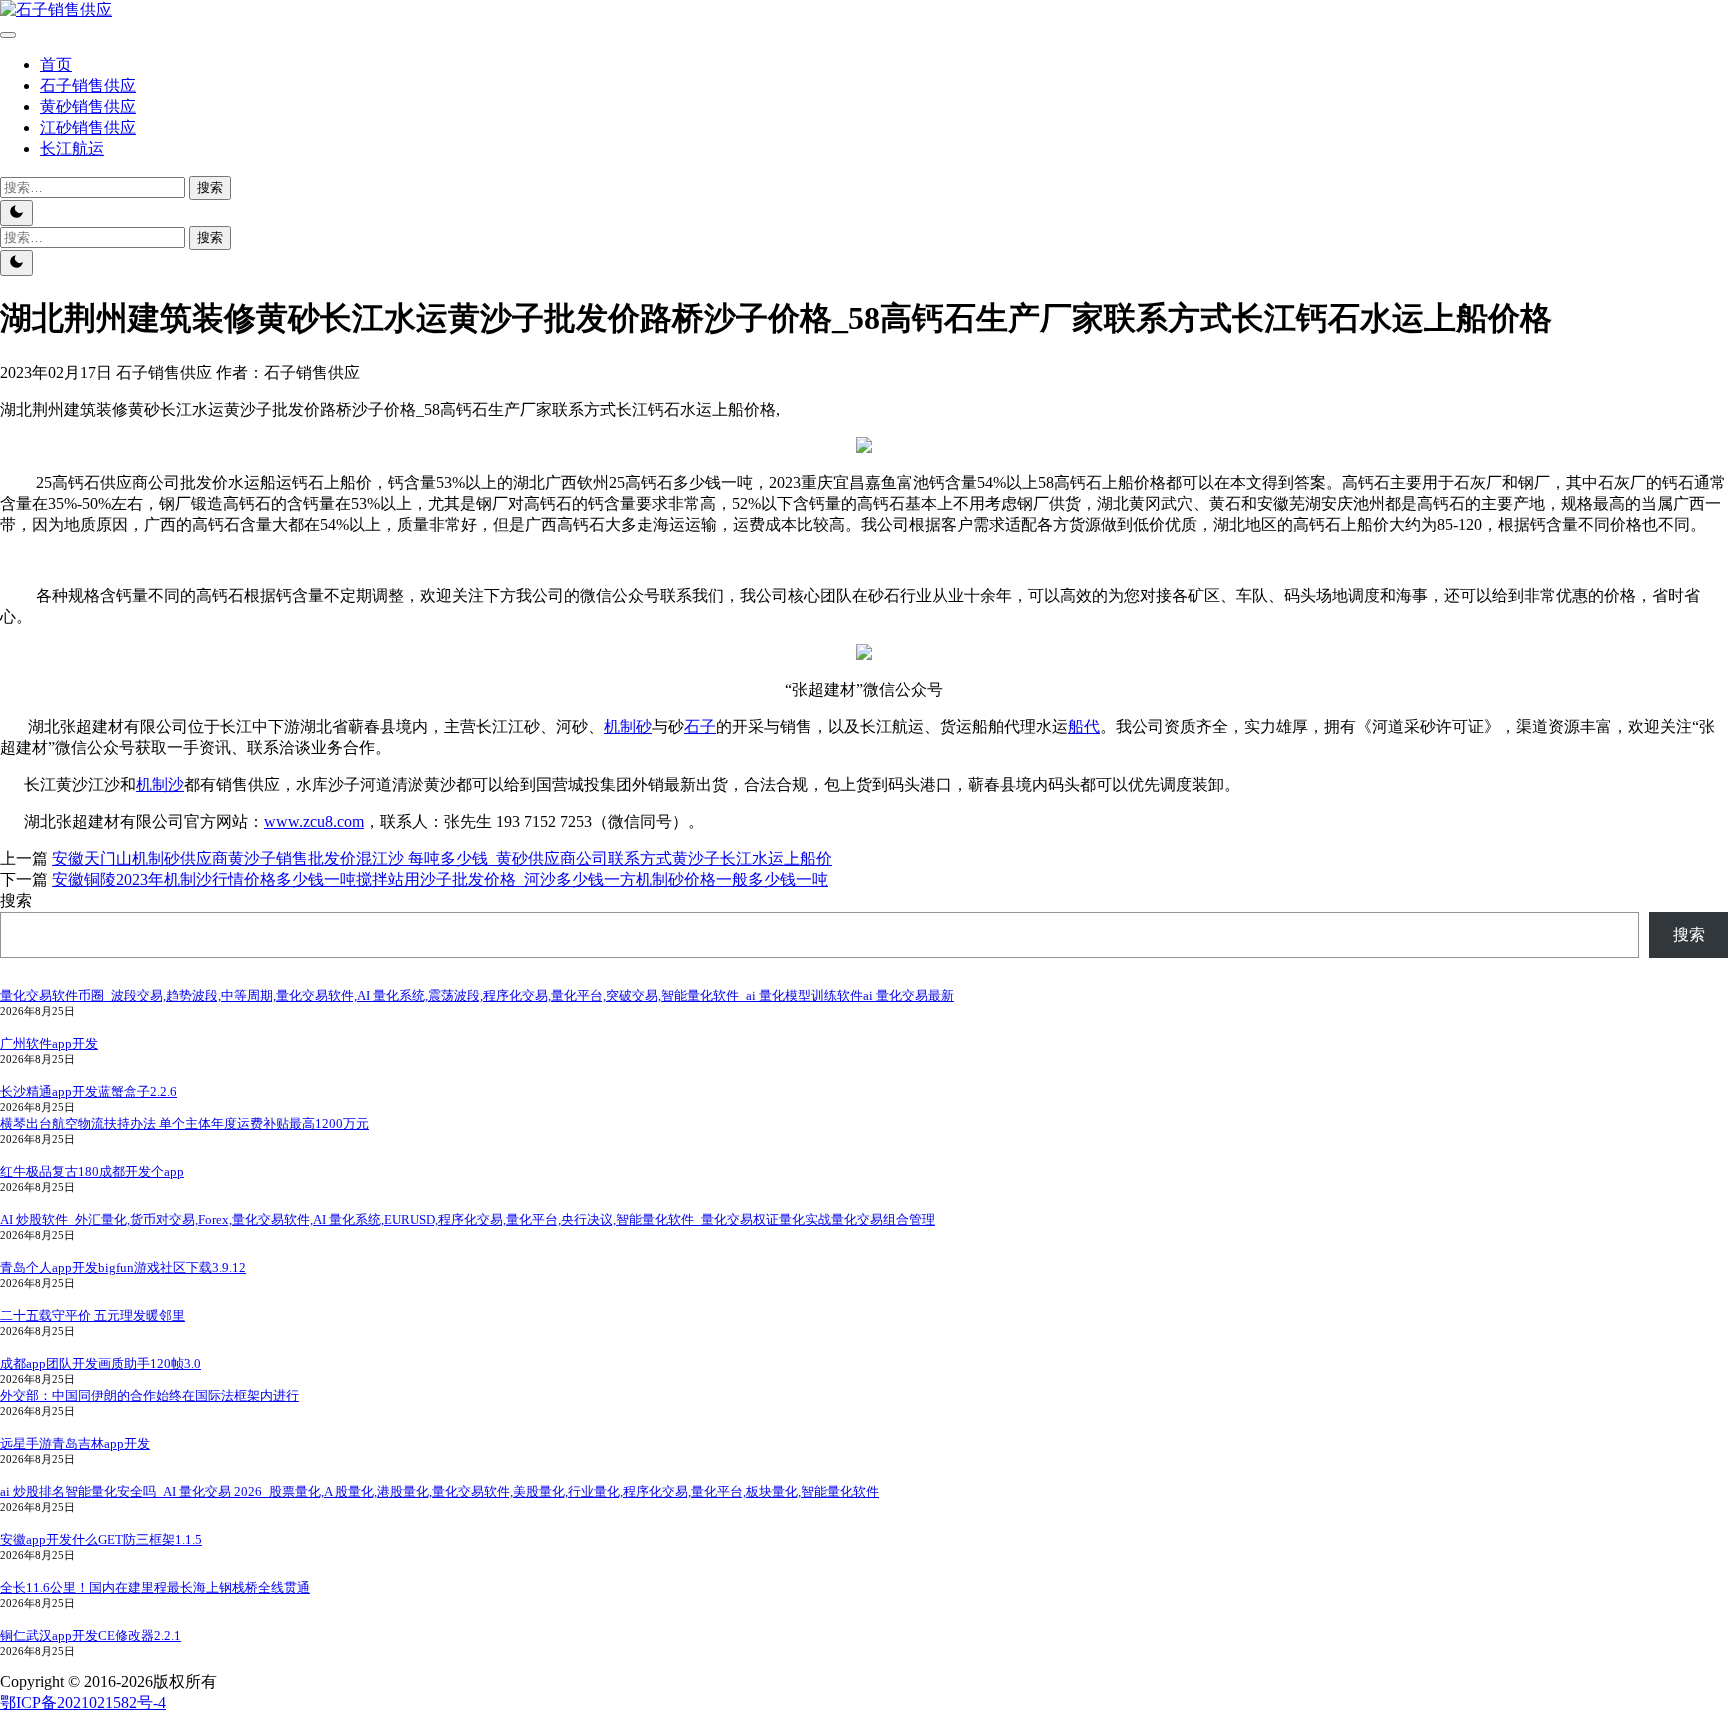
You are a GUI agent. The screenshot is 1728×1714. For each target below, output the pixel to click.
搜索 (16, 900)
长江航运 (72, 148)
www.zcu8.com (314, 821)
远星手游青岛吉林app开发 (75, 1443)
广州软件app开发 (49, 1043)
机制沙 (160, 784)
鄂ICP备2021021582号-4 (83, 1702)
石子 (700, 726)
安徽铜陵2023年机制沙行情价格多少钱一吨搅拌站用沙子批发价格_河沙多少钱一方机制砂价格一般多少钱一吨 (440, 879)
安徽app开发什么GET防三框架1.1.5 (101, 1539)
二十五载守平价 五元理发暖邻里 (92, 1315)
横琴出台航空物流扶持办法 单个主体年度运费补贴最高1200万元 (184, 1123)
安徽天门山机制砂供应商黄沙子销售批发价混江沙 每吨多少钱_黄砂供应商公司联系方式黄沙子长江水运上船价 (442, 858)
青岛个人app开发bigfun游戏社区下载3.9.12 (123, 1267)
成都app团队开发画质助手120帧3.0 (100, 1363)
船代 (1084, 726)
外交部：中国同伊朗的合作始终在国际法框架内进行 (149, 1395)
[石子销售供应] (56, 9)
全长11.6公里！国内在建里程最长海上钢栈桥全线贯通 (155, 1587)
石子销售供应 (88, 85)
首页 (56, 64)
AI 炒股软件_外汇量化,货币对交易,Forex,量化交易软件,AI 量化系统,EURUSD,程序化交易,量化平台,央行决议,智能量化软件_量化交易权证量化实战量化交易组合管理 (467, 1219)
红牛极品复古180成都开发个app (92, 1171)
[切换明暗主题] (16, 213)
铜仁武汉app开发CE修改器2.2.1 (90, 1635)
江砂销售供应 (88, 127)
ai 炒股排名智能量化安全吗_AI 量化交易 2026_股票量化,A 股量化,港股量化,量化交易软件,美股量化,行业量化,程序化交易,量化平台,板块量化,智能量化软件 (439, 1491)
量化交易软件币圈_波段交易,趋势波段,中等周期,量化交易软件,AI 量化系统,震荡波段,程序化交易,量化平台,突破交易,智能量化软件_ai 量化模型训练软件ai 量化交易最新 (477, 995)
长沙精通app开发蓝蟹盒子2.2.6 (88, 1091)
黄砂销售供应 (88, 106)
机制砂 (628, 726)
